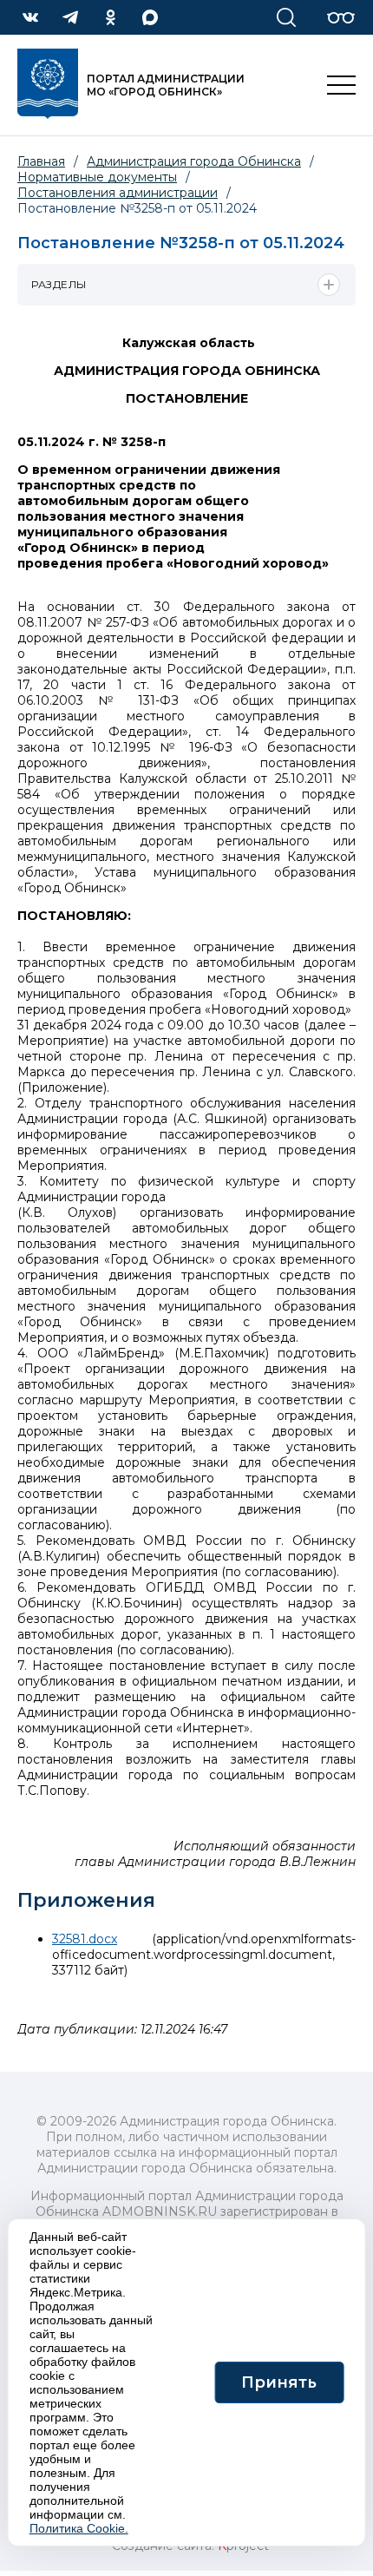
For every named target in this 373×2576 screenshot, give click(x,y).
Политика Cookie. (79, 2528)
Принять (279, 2382)
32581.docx (85, 1939)
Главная (41, 161)
